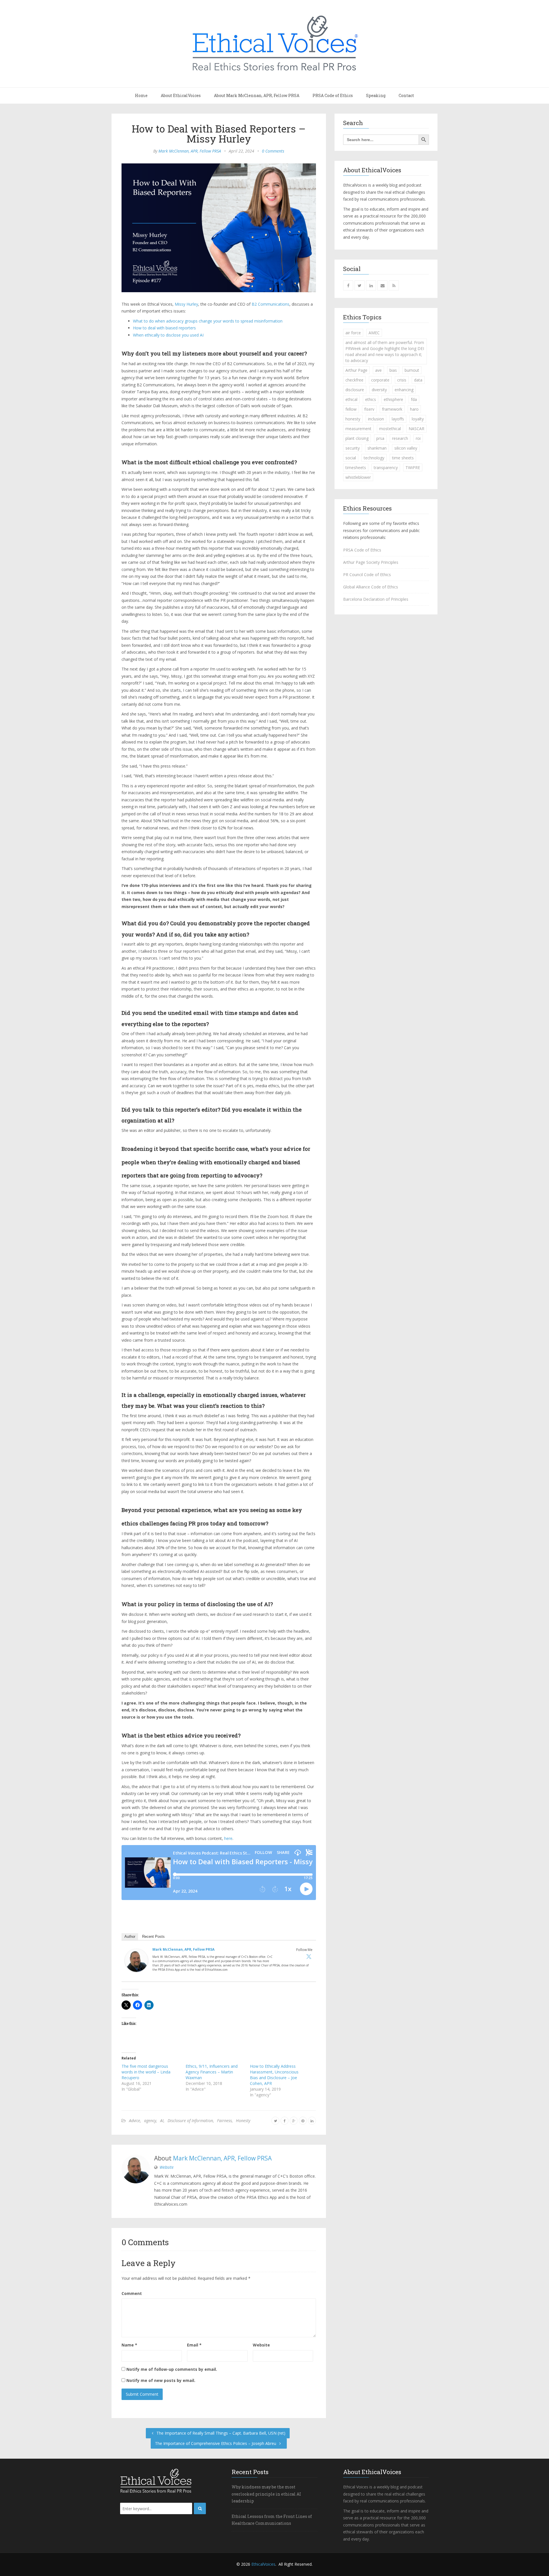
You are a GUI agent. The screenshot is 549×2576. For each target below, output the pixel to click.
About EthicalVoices (181, 95)
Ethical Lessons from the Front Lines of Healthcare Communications (272, 2520)
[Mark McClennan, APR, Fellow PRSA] (136, 1962)
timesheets (356, 467)
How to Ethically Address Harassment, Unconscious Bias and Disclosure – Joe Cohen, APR (274, 2075)
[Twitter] (309, 1956)
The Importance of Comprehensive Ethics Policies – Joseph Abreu (216, 2443)
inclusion (376, 419)
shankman (377, 448)
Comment (132, 2293)
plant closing (357, 438)
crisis (402, 380)
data (418, 380)
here (228, 1838)
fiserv (369, 409)
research (400, 438)
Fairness (224, 2121)
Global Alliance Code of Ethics (371, 587)
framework (392, 409)
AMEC (374, 333)
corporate (380, 380)
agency (150, 2121)
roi (418, 438)
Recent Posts (153, 1937)
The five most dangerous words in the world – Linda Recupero (146, 2072)
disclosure (355, 390)
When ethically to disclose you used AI (168, 335)
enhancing (404, 390)
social (351, 458)
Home (141, 95)
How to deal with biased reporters (164, 328)
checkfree (354, 380)
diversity (379, 390)
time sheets (403, 458)
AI (162, 2121)
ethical (351, 399)
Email (194, 2345)
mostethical (390, 429)
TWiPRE (413, 467)
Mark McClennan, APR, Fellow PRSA (190, 151)
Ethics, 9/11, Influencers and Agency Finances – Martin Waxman (212, 2072)
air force (353, 333)
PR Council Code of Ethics (367, 575)
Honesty (243, 2121)
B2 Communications (270, 304)
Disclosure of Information (190, 2121)
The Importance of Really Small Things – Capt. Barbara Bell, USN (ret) (220, 2433)
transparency (386, 467)
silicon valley (406, 448)
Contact (406, 95)
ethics (371, 399)
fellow (351, 409)
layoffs (398, 419)
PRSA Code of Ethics (333, 95)
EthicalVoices (263, 2564)
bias (393, 370)
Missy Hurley (186, 304)
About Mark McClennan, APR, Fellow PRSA (257, 95)
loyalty (418, 419)
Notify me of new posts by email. (161, 2380)
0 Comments (273, 151)
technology (374, 458)
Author (130, 1937)
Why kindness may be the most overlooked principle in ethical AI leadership (266, 2494)
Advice (135, 2121)
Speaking (376, 95)
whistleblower (358, 477)
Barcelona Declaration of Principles (376, 599)
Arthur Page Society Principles (371, 562)
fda (414, 399)
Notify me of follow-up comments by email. (172, 2369)
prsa (380, 438)
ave (378, 370)
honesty (353, 419)
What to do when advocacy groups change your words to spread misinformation (208, 321)
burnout (412, 370)
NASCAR (416, 429)
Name (129, 2345)
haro (414, 409)
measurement (358, 429)
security (353, 448)
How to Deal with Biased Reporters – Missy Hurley (219, 134)
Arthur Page (356, 370)
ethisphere (393, 399)
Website (167, 2167)
